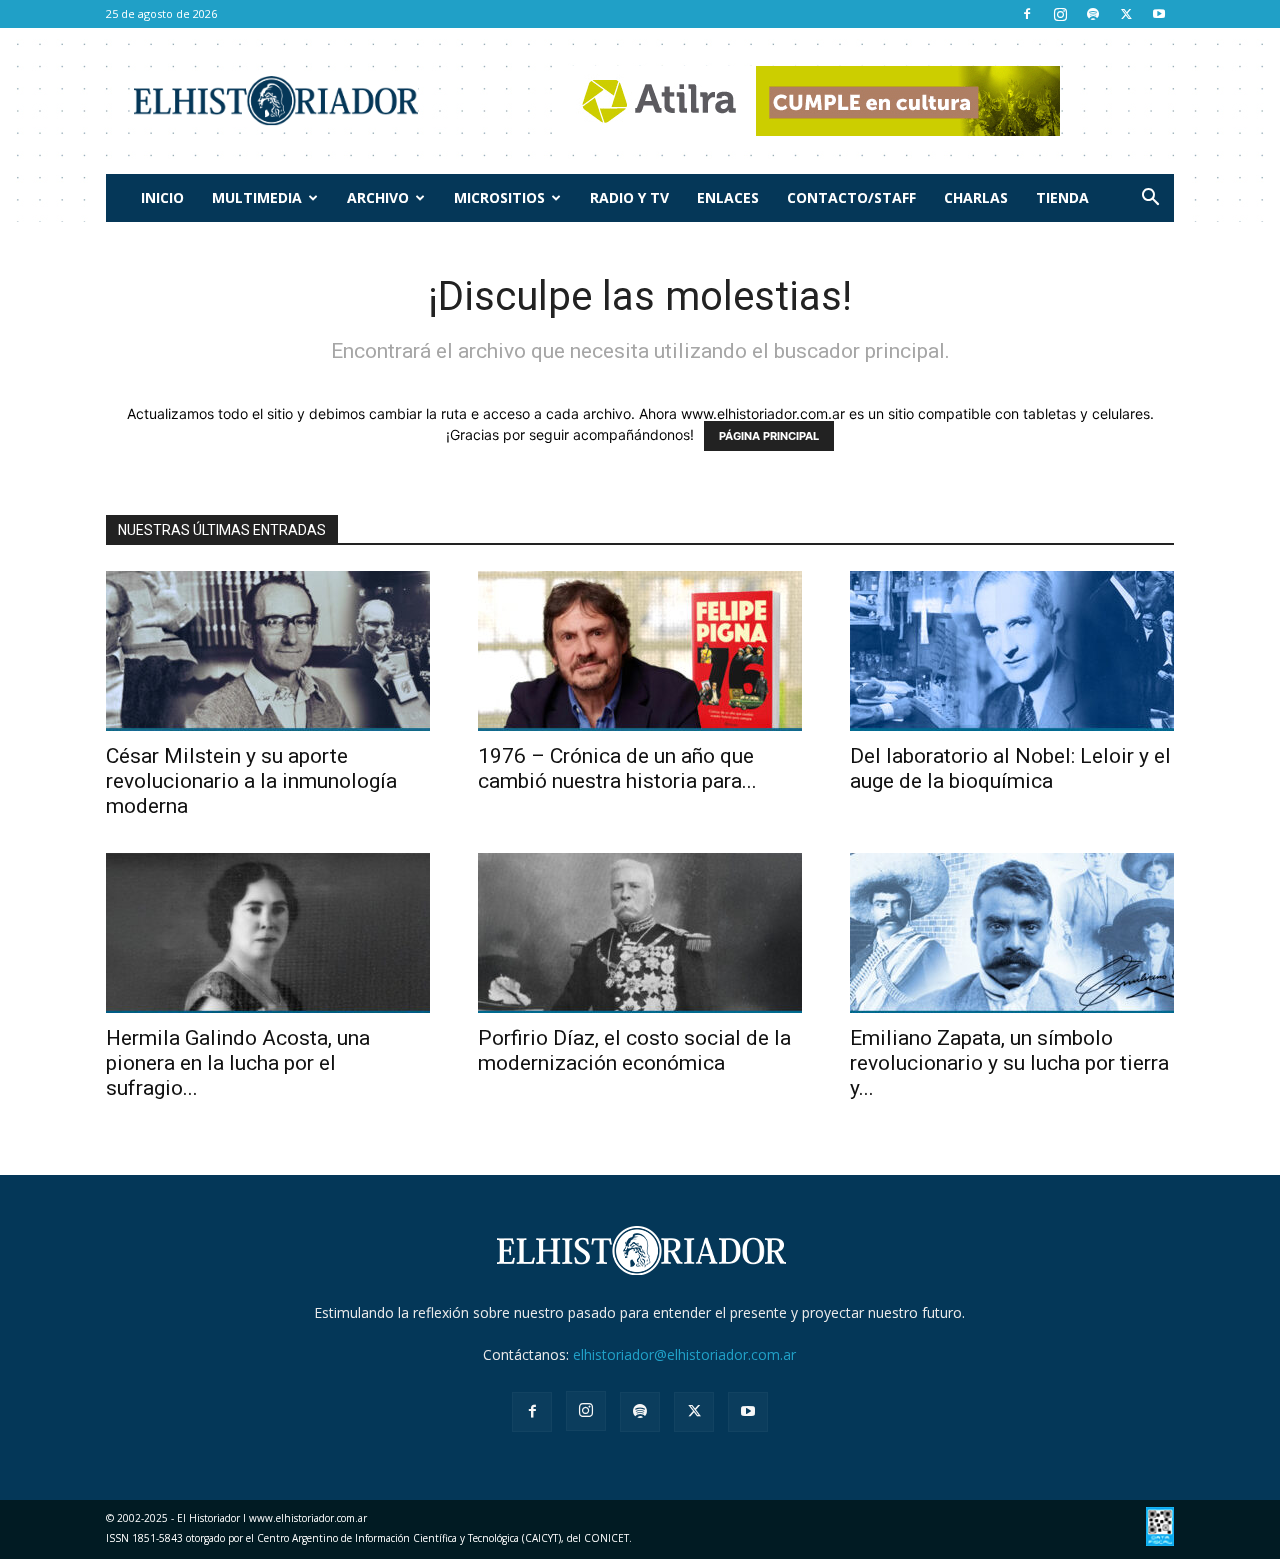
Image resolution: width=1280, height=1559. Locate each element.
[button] (1150, 199)
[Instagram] (1060, 14)
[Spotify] (1093, 14)
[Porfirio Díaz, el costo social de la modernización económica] (640, 933)
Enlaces (728, 197)
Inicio (162, 197)
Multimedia (257, 197)
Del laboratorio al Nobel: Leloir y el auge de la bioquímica (1010, 768)
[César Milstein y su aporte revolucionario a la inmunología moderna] (268, 651)
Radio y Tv (629, 197)
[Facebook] (1027, 14)
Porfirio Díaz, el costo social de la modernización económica (634, 1050)
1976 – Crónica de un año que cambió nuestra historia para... (617, 768)
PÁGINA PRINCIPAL (769, 436)
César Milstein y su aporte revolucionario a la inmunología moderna (251, 781)
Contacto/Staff (851, 197)
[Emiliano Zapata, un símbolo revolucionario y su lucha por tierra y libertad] (1012, 933)
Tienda (1062, 197)
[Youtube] (1159, 14)
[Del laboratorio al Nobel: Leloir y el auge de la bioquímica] (1012, 651)
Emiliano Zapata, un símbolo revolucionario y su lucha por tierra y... (1009, 1063)
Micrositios (499, 197)
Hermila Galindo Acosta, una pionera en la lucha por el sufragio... (238, 1063)
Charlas (976, 197)
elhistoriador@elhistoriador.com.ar (684, 1354)
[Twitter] (1126, 14)
